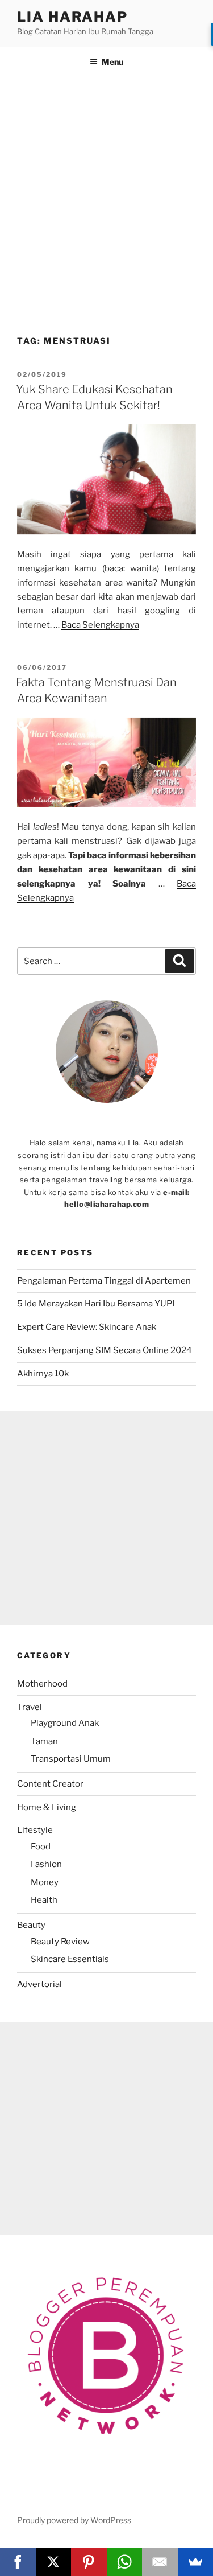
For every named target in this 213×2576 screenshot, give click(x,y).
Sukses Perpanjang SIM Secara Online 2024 (105, 1350)
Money (45, 1882)
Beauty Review (60, 1942)
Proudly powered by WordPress (74, 2520)
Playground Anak (65, 1723)
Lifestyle (35, 1830)
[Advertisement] (106, 211)
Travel (30, 1707)
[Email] (160, 2562)
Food (41, 1847)
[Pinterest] (89, 2562)
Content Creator (50, 1784)
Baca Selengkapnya (100, 625)
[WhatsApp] (125, 2562)
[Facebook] (18, 2562)
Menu (112, 62)
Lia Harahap (72, 17)
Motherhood (42, 1684)
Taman (44, 1741)
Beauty (31, 1925)
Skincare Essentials (70, 1959)
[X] (54, 2562)
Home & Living (47, 1807)
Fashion (46, 1864)
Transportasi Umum (71, 1759)
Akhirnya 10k (43, 1374)
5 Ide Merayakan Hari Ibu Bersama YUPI (97, 1304)
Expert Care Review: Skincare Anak (87, 1327)
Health (44, 1900)
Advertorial (39, 1984)
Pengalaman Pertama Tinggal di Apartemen (104, 1281)
